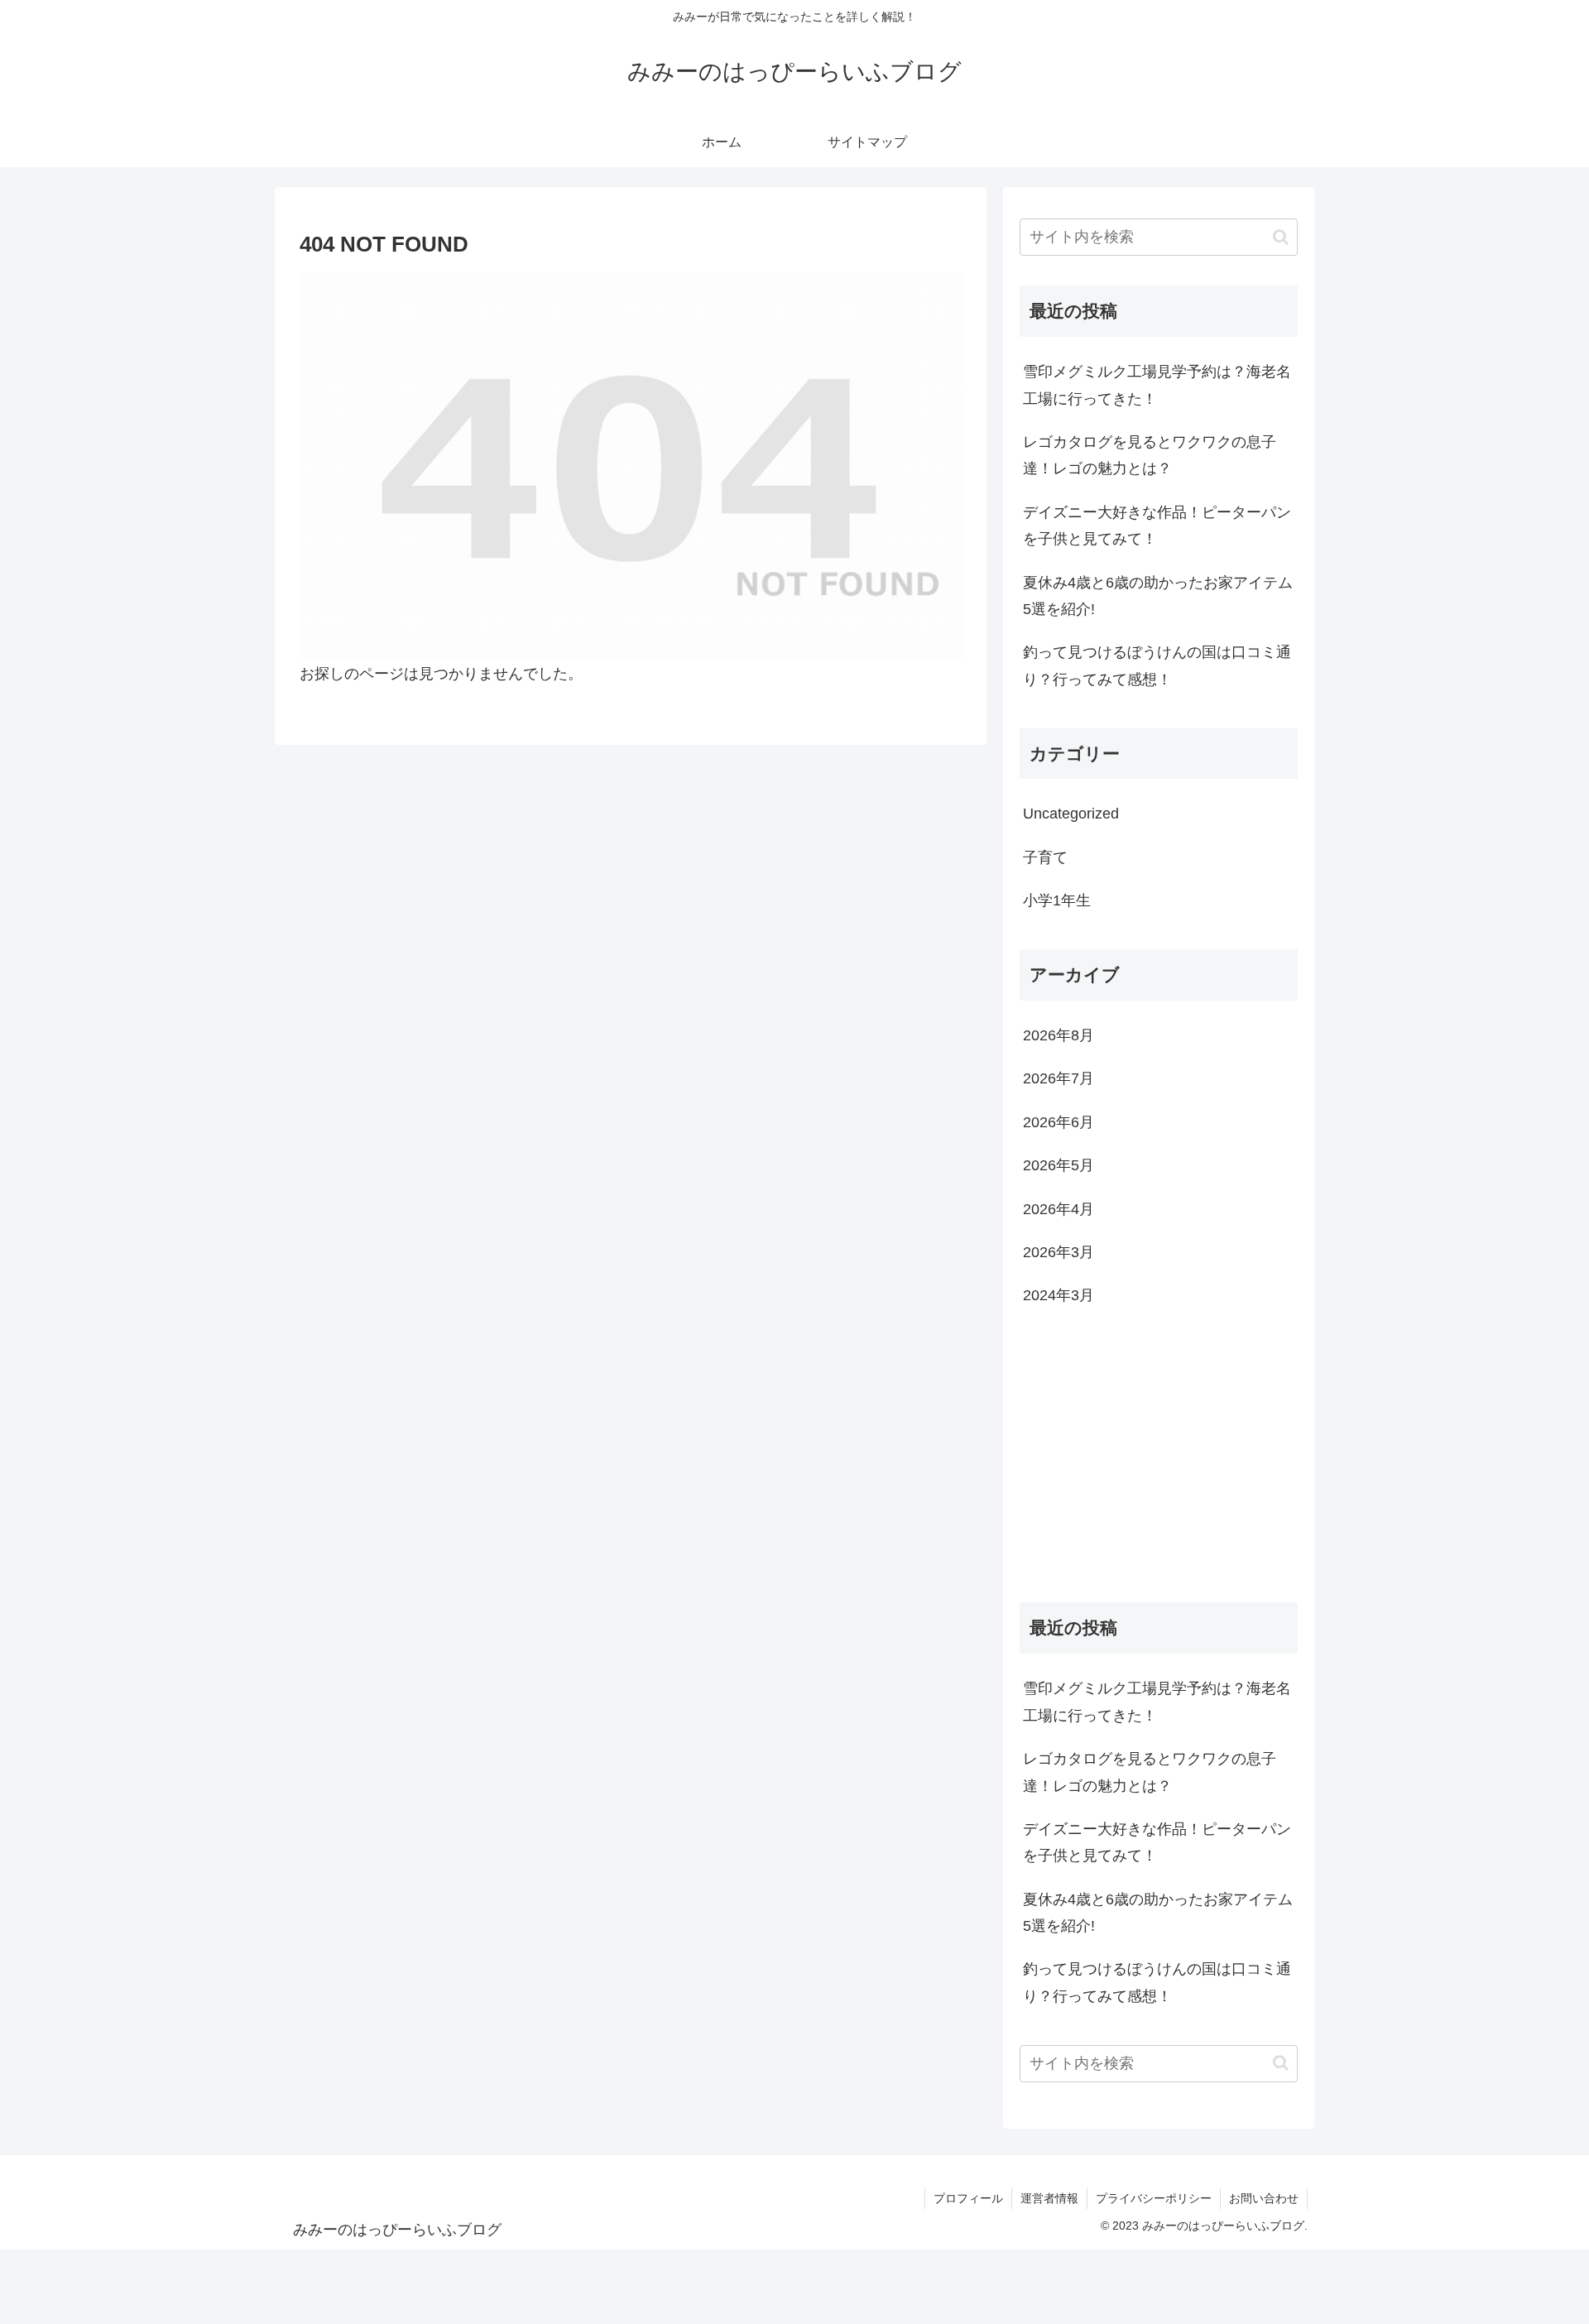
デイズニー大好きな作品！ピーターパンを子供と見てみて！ (1157, 526)
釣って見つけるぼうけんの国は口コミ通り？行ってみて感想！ (1157, 665)
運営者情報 (1049, 2198)
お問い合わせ (1264, 2198)
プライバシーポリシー (1154, 2198)
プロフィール (968, 2198)
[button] (1281, 237)
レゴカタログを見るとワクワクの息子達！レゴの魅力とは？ (1150, 455)
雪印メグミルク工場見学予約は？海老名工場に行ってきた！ (1157, 385)
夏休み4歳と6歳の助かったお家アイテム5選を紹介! (1158, 596)
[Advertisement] (1159, 1460)
